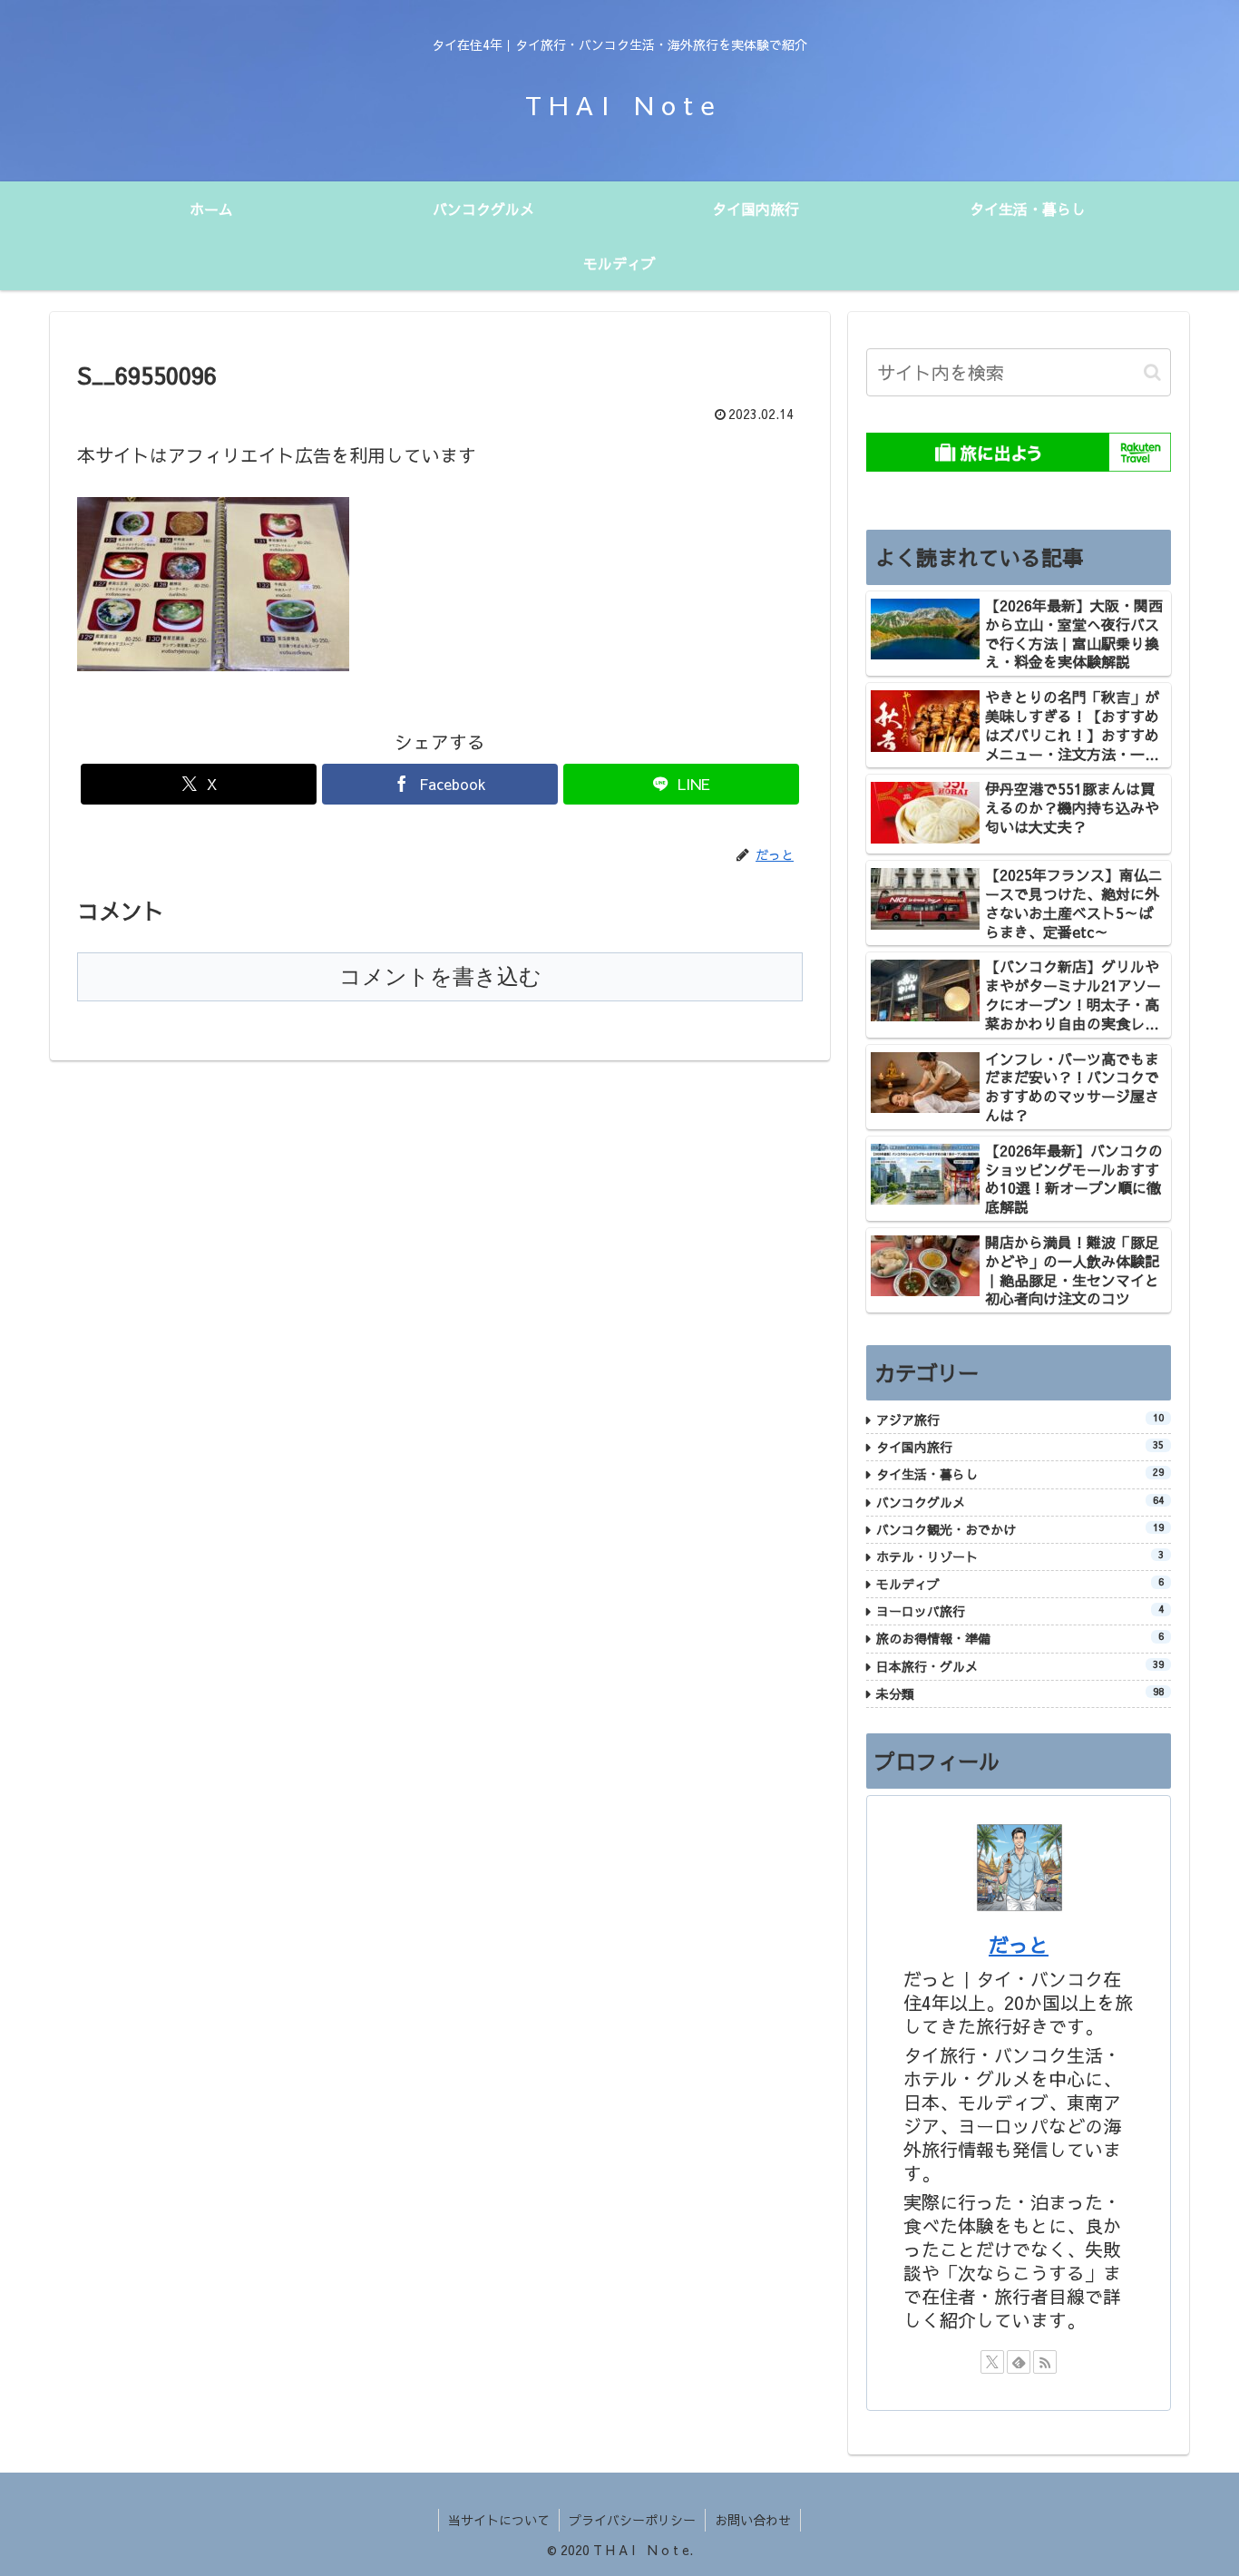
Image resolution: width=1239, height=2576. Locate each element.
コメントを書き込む (440, 976)
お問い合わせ (753, 2520)
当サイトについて (499, 2520)
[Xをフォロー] (992, 2362)
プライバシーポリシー (632, 2520)
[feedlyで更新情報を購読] (1019, 2362)
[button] (1152, 372)
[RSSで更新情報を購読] (1045, 2362)
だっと (1019, 1945)
